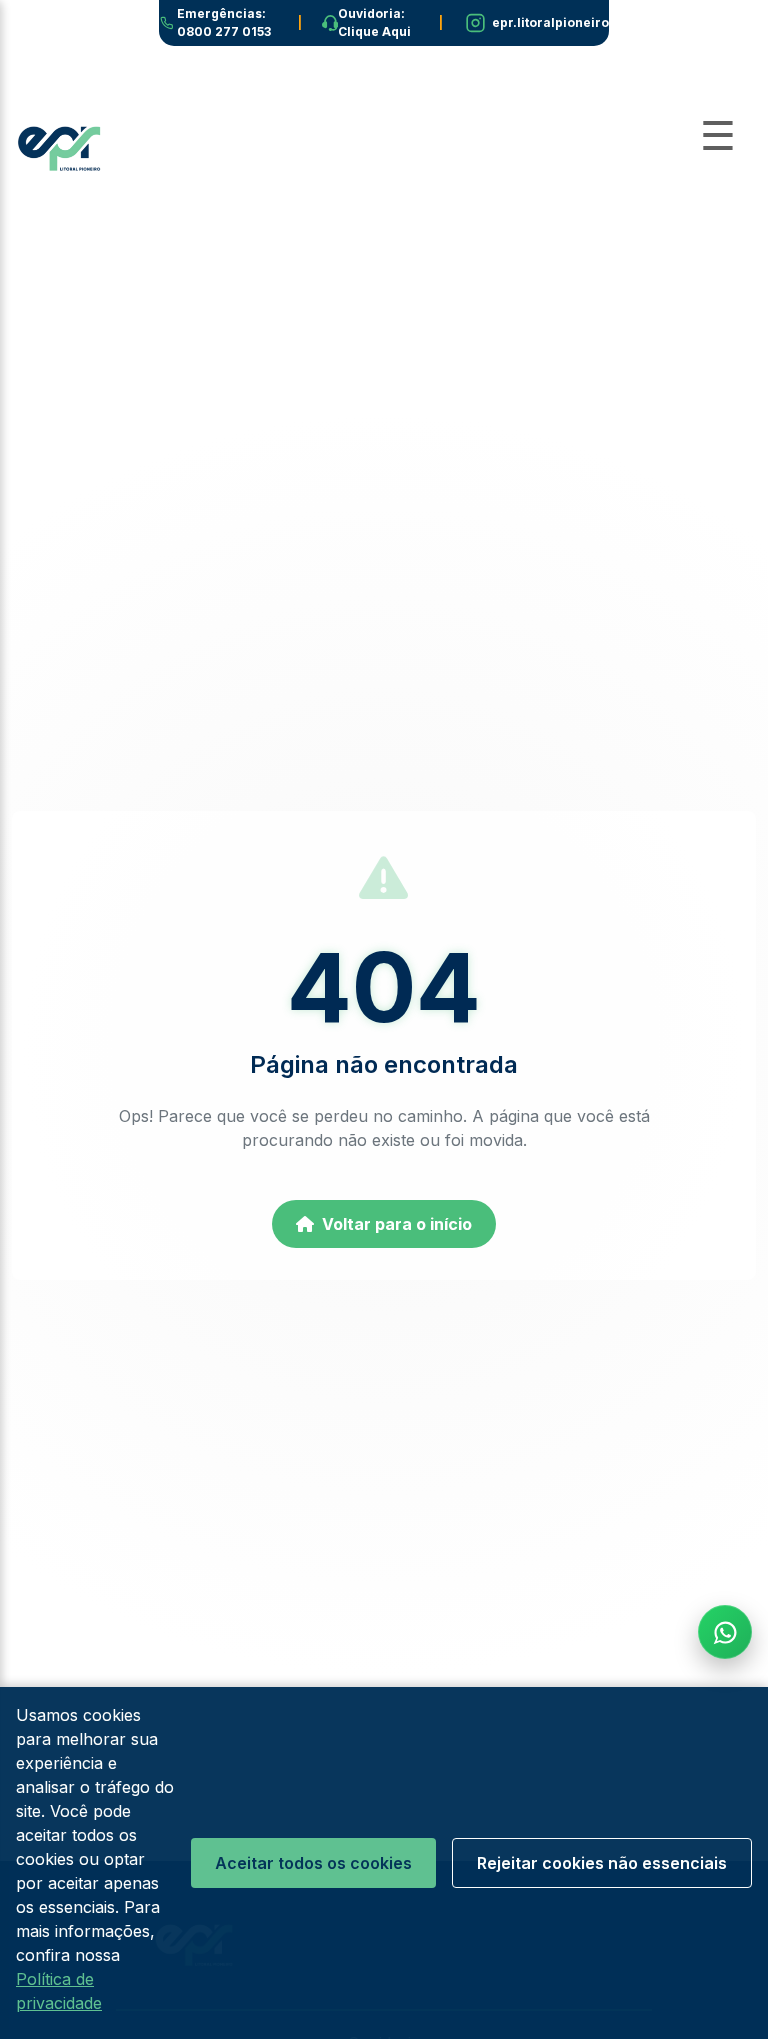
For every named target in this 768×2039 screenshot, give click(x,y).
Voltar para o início (397, 1224)
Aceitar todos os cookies (313, 1863)
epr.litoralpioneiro (550, 22)
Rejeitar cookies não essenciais (602, 1863)
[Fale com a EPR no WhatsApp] (725, 1632)
